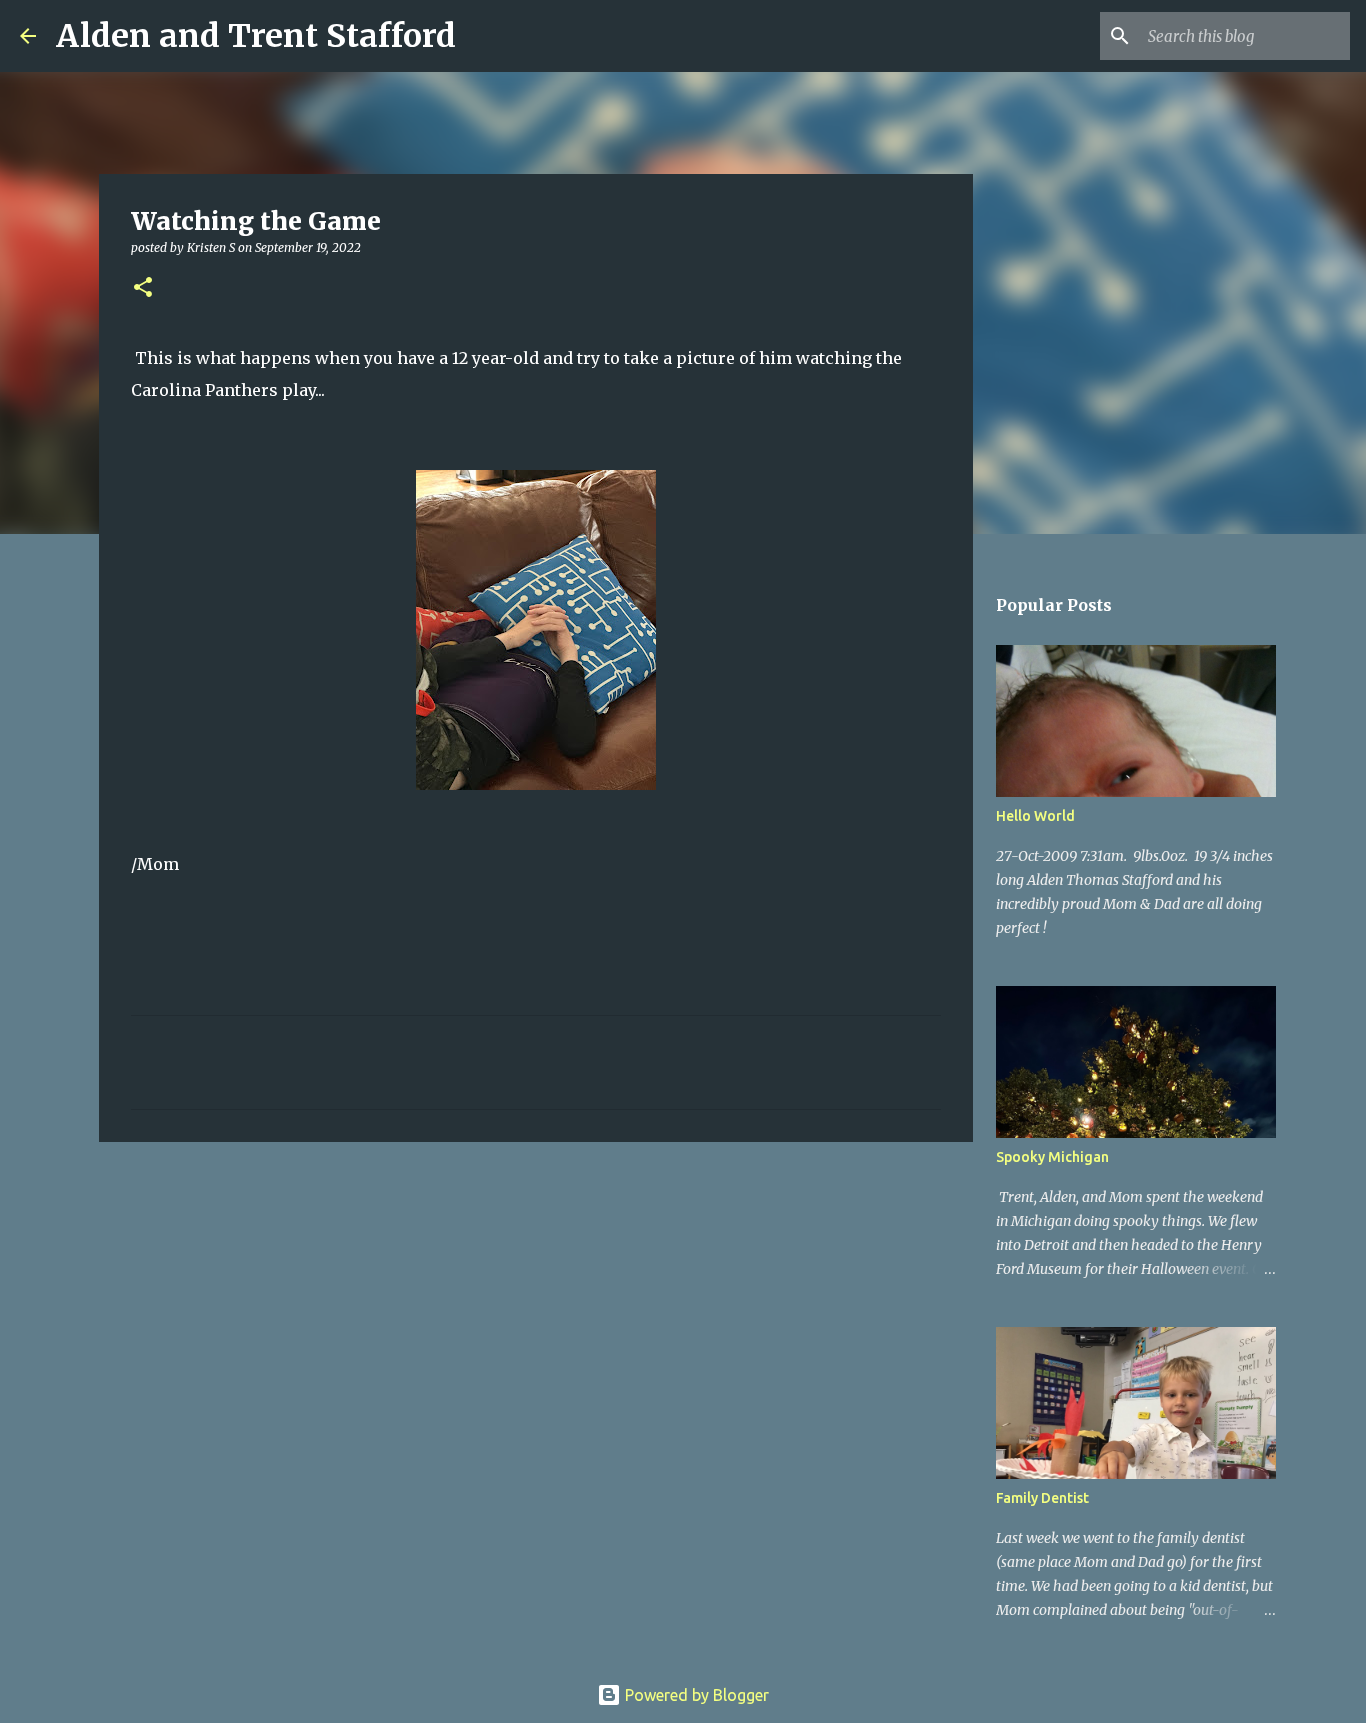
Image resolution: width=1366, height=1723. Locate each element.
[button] (143, 288)
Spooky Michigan (1052, 1157)
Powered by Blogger (695, 1695)
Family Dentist (1042, 1498)
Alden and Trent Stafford (256, 36)
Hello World (1035, 816)
